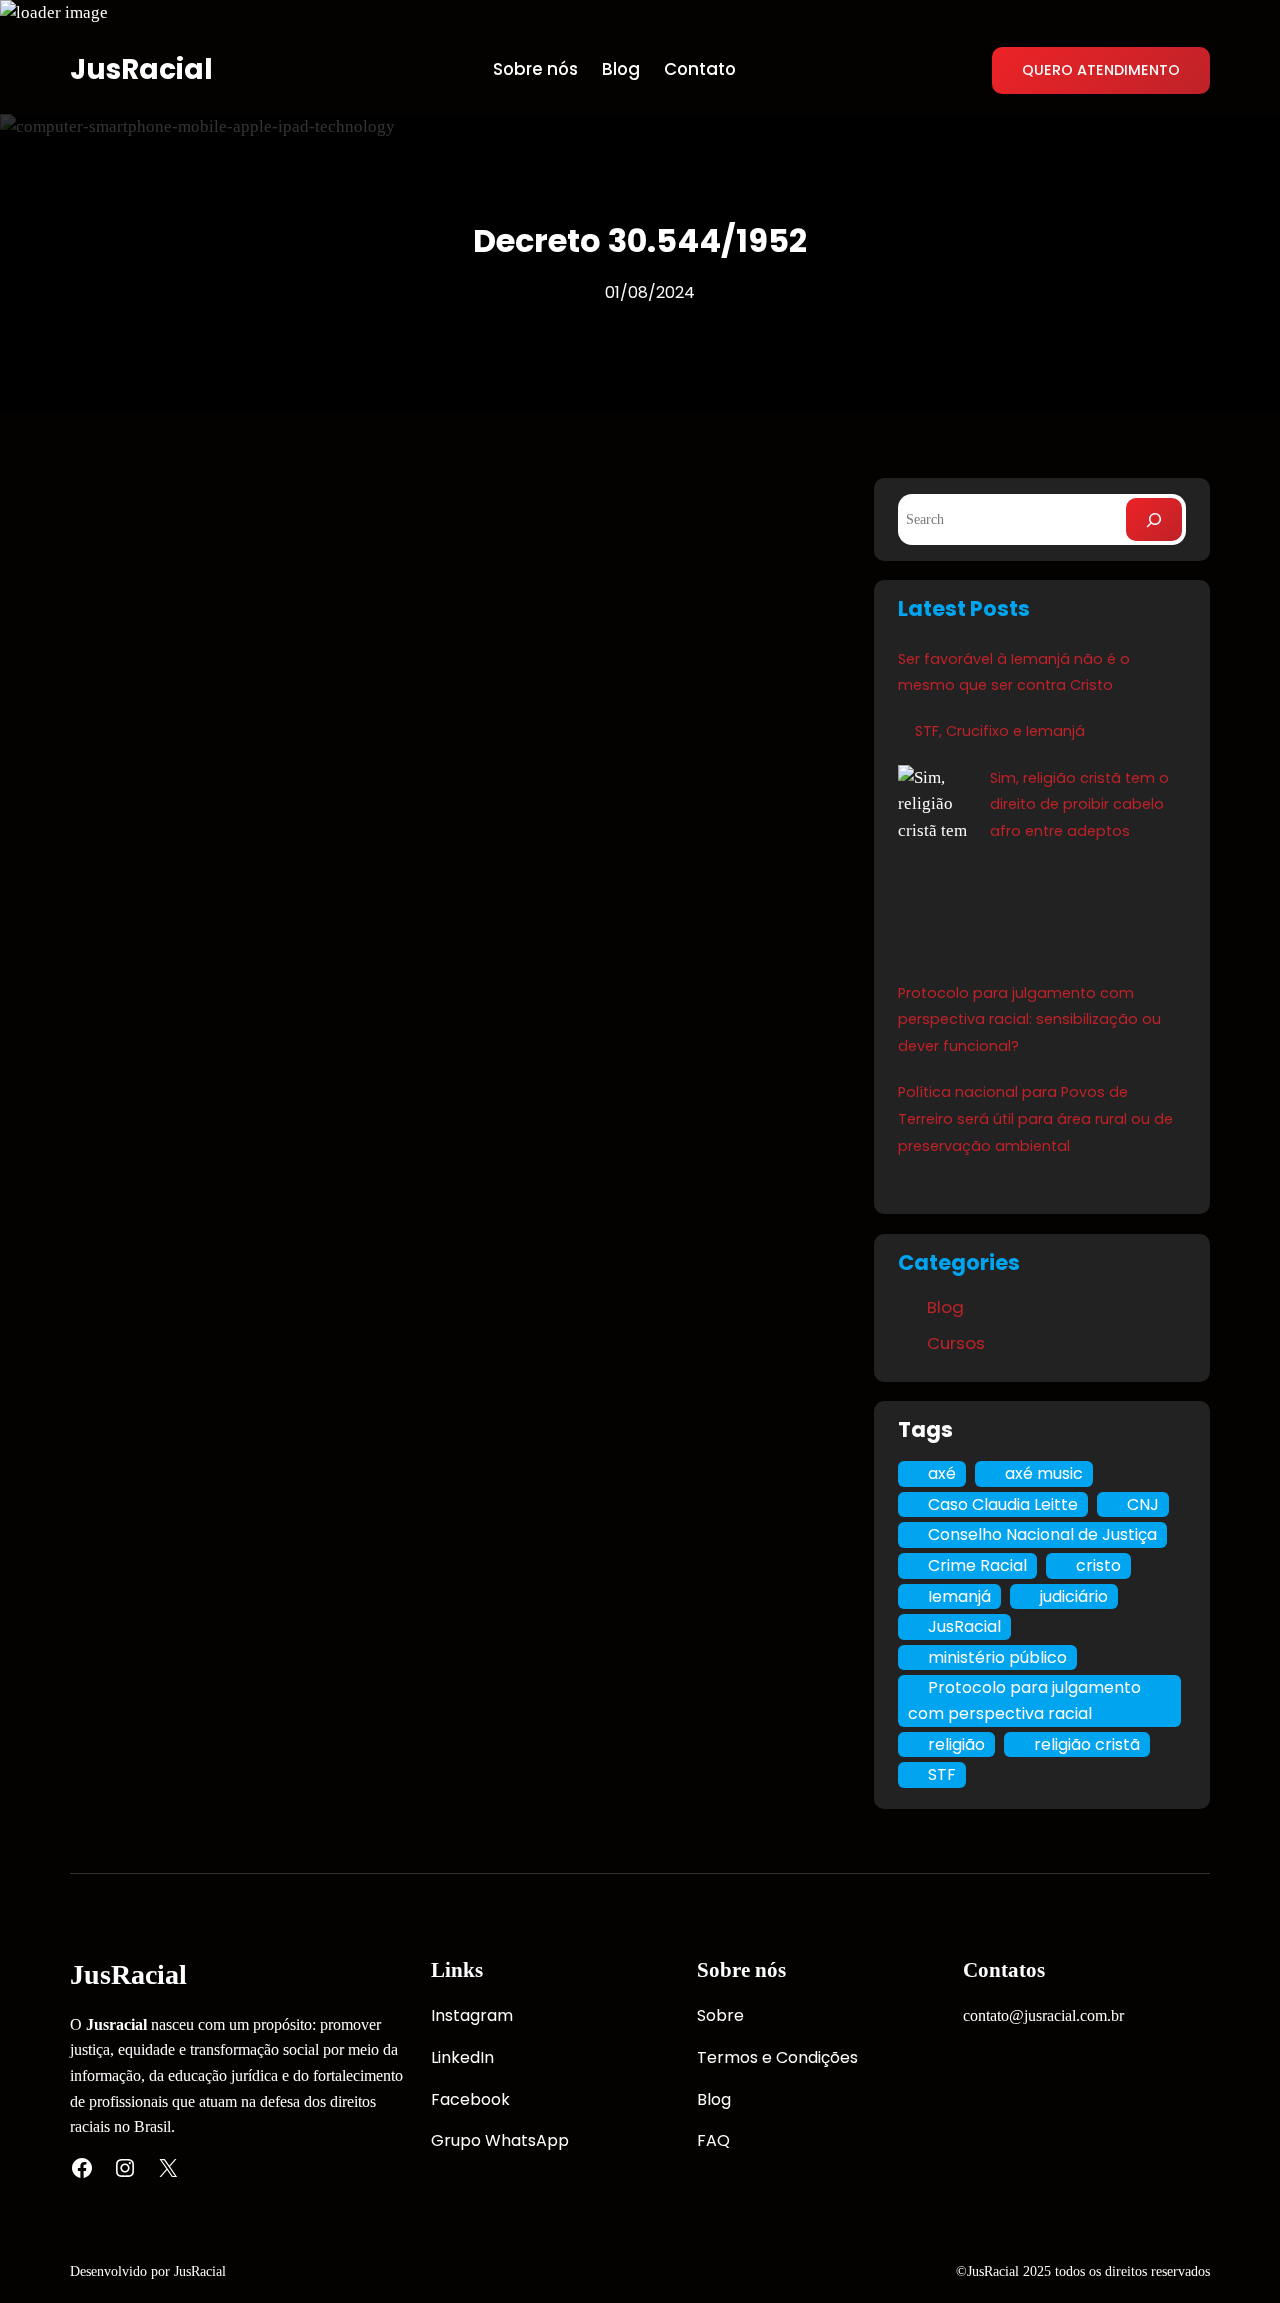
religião (956, 1744)
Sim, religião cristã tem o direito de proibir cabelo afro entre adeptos (1079, 805)
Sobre (720, 2015)
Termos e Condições (777, 2057)
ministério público (997, 1657)
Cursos (956, 1343)
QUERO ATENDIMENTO (1101, 70)
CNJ (1143, 1504)
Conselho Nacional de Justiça (1042, 1534)
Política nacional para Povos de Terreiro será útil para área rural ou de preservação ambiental (1035, 1119)
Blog (945, 1307)
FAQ (713, 2140)
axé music (1044, 1473)
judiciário (1074, 1596)
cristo (1098, 1565)
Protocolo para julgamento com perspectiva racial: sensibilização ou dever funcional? (1029, 1020)
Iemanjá (959, 1596)
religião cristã (1087, 1744)
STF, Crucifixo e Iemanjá (1000, 731)
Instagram (472, 2015)
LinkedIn (462, 2057)
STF (942, 1774)
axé (942, 1473)
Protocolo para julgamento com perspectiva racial (1024, 1700)
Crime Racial (977, 1565)
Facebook (470, 2099)
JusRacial (141, 69)
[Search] (1154, 519)
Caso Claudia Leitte (1003, 1504)
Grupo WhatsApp (500, 2140)
